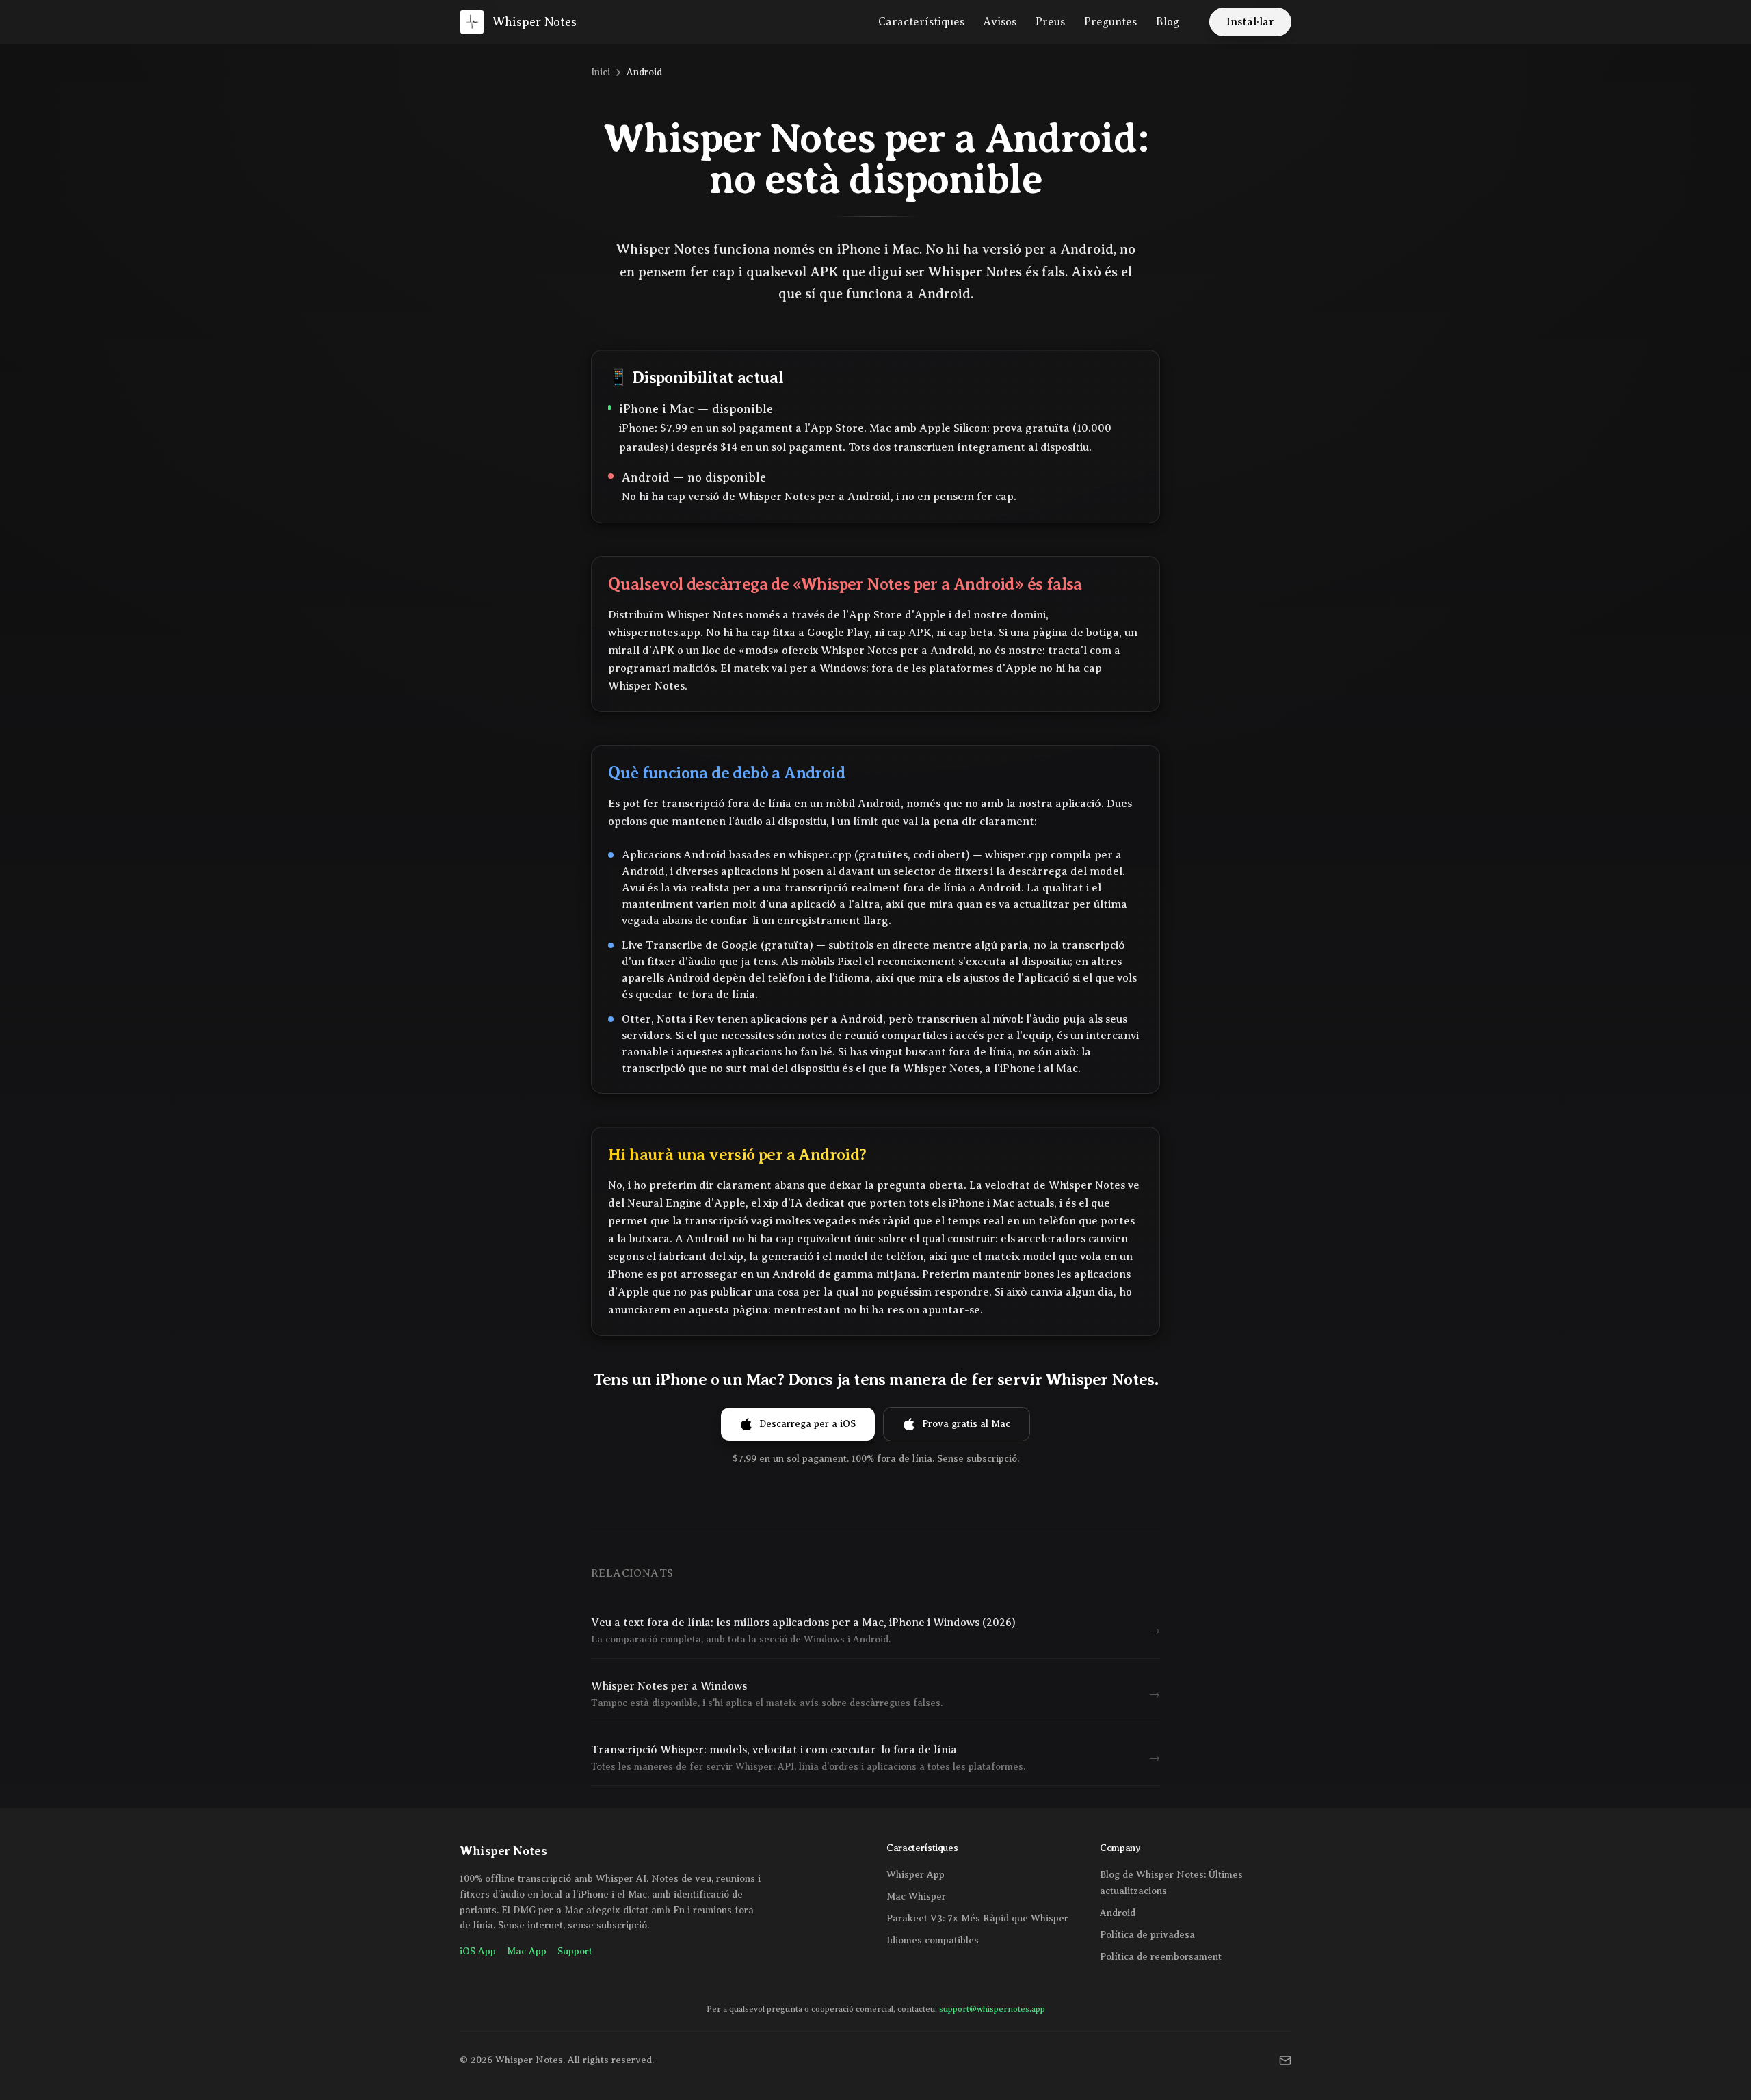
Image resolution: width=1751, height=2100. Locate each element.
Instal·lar (1250, 22)
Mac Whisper (916, 1896)
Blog (1168, 22)
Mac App (527, 1951)
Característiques (921, 22)
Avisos (1000, 22)
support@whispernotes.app (992, 2009)
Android (1118, 1913)
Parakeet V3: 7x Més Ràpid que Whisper (977, 1918)
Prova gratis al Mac (966, 1424)
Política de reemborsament (1161, 1957)
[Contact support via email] (1285, 2060)
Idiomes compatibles (933, 1940)
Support (575, 1951)
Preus (1050, 22)
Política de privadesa (1147, 1935)
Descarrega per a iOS (807, 1424)
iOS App (478, 1951)
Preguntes (1110, 22)
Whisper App (916, 1875)
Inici (601, 72)
